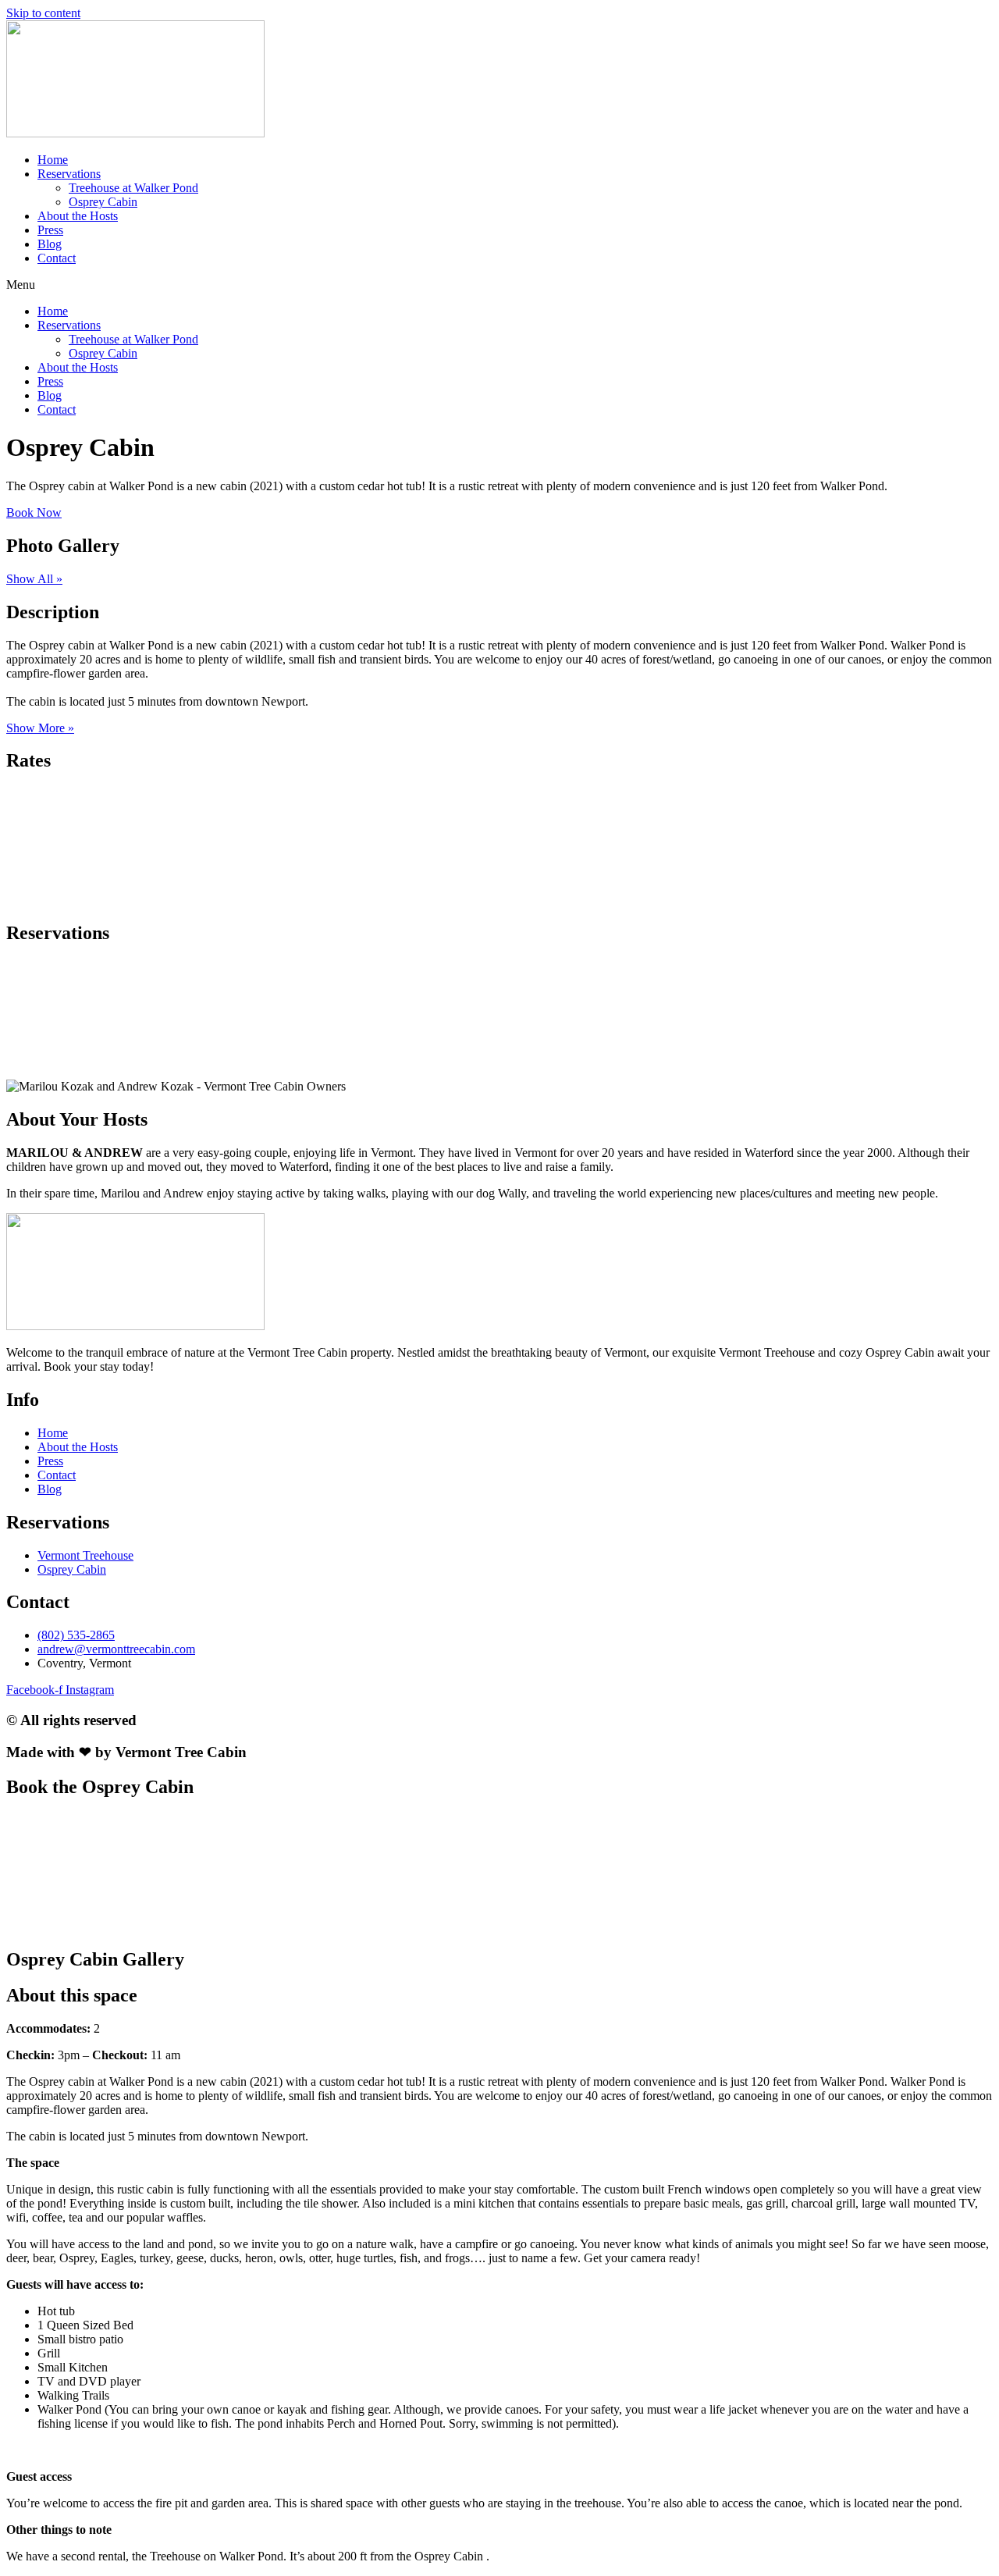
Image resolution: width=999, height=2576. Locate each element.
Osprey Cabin (103, 202)
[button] (499, 285)
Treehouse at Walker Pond (133, 188)
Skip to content (43, 13)
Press (50, 230)
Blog (50, 244)
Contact (57, 258)
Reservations (69, 174)
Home (53, 160)
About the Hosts (78, 216)
